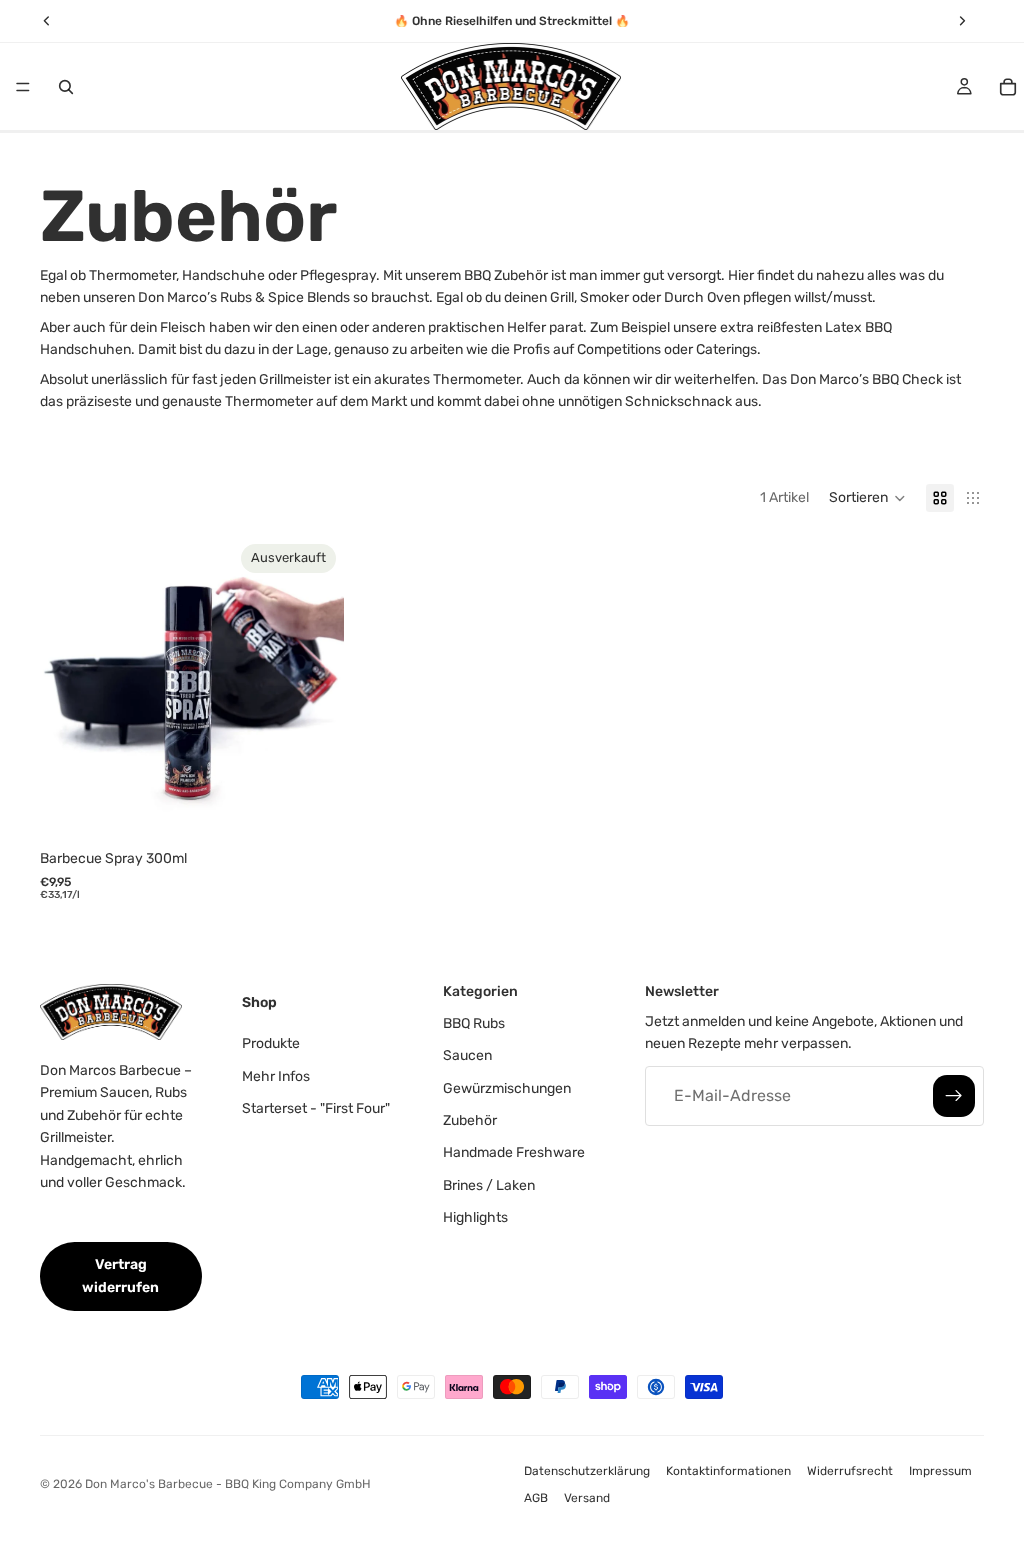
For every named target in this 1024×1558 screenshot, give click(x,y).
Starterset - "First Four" (316, 1107)
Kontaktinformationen (728, 1471)
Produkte (271, 1043)
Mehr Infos (276, 1075)
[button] (867, 498)
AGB (536, 1498)
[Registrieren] (954, 1095)
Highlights (475, 1217)
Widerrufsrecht (850, 1471)
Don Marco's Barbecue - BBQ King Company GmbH (228, 1484)
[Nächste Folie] (314, 688)
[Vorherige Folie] (70, 688)
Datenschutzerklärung (587, 1471)
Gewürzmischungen (507, 1087)
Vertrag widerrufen (120, 1275)
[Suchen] (66, 87)
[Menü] (23, 87)
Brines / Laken (489, 1184)
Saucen (467, 1055)
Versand (587, 1498)
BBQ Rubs (474, 1022)
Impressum (940, 1471)
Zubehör (470, 1119)
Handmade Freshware (514, 1152)
